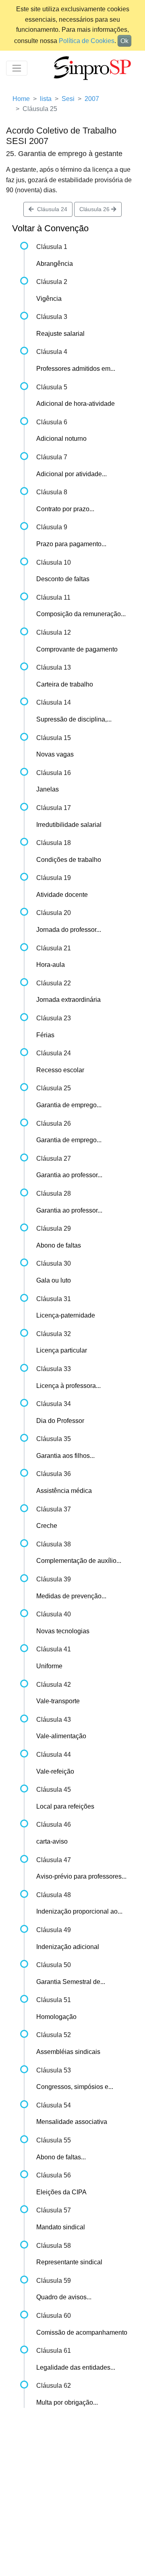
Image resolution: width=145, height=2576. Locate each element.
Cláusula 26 (95, 209)
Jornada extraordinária (68, 1000)
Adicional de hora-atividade (76, 404)
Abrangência (55, 264)
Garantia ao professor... (69, 1175)
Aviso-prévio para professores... (81, 1876)
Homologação (56, 2017)
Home (21, 99)
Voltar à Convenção (50, 228)
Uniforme (49, 1666)
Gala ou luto (54, 1280)
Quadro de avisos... (64, 2297)
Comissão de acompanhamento (82, 2332)
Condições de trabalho (69, 860)
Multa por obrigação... (67, 2402)
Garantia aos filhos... (65, 1456)
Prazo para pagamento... (71, 544)
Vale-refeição (55, 1771)
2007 (92, 99)
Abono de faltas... (61, 2157)
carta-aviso (52, 1841)
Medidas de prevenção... (71, 1596)
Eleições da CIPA (61, 2192)
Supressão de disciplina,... (74, 719)
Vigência (49, 299)
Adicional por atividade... (71, 474)
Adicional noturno (61, 439)
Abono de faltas (59, 1245)
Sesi (68, 99)
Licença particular (62, 1350)
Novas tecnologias (63, 1631)
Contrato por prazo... (65, 509)
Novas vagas (55, 754)
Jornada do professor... (69, 930)
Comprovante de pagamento (77, 649)
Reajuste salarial (60, 334)
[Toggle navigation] (17, 68)
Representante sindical (69, 2262)
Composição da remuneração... (81, 614)
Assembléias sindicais (68, 2052)
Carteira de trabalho (65, 684)
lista (46, 99)
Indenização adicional (68, 1947)
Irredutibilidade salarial (69, 825)
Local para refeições (65, 1806)
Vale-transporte (58, 1701)
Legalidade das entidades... (76, 2367)
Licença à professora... (68, 1386)
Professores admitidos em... (76, 369)
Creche (47, 1526)
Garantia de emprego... (69, 1105)
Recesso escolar (60, 1070)
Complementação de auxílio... (79, 1561)
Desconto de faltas (63, 579)
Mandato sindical (61, 2227)
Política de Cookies (87, 41)
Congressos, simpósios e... (75, 2087)
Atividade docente (62, 895)
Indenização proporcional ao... (79, 1911)
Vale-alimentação (61, 1736)
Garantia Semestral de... (71, 1982)
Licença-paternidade (66, 1315)
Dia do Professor (60, 1421)
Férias (45, 1035)
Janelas (48, 789)
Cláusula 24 (51, 209)
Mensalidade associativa (72, 2122)
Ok (124, 41)
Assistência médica (64, 1491)
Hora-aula (51, 965)
